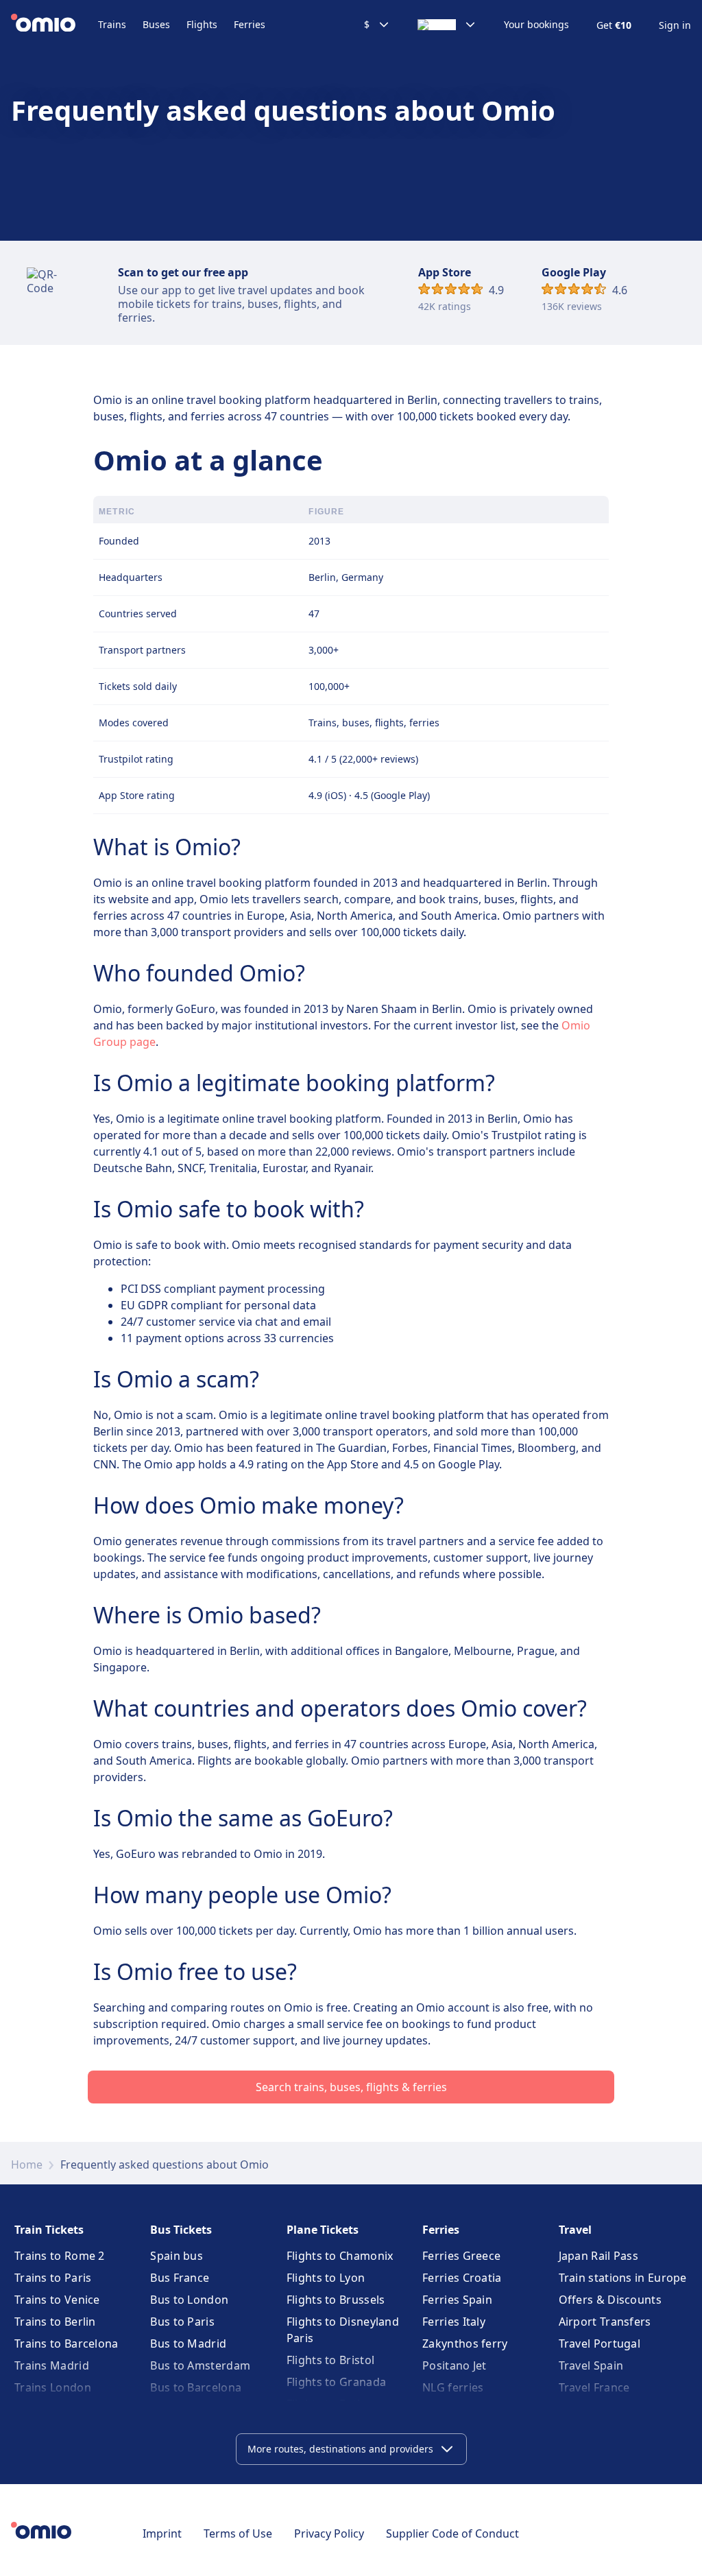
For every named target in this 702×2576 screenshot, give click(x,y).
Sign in (675, 25)
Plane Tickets (323, 2230)
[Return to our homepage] (55, 25)
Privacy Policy (329, 2533)
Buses (156, 24)
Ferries (250, 24)
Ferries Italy (454, 2322)
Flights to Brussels (336, 2300)
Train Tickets (49, 2230)
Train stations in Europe (623, 2278)
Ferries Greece (461, 2256)
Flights (202, 24)
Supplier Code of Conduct (452, 2533)
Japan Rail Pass (599, 2256)
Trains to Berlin (55, 2322)
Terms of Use (238, 2533)
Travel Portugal (600, 2344)
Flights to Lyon (326, 2278)
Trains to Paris (53, 2278)
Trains (112, 24)
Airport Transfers (605, 2322)
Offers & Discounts (610, 2300)
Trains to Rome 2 (60, 2256)
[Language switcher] (447, 25)
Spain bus (177, 2256)
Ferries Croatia (462, 2278)
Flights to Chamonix (340, 2256)
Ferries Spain (457, 2300)
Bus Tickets (181, 2230)
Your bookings (536, 25)
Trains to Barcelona (66, 2344)
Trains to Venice (57, 2300)
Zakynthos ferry (465, 2344)
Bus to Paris (182, 2322)
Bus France (180, 2278)
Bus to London (189, 2300)
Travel (575, 2230)
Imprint (162, 2533)
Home (27, 2164)
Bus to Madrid (188, 2344)
